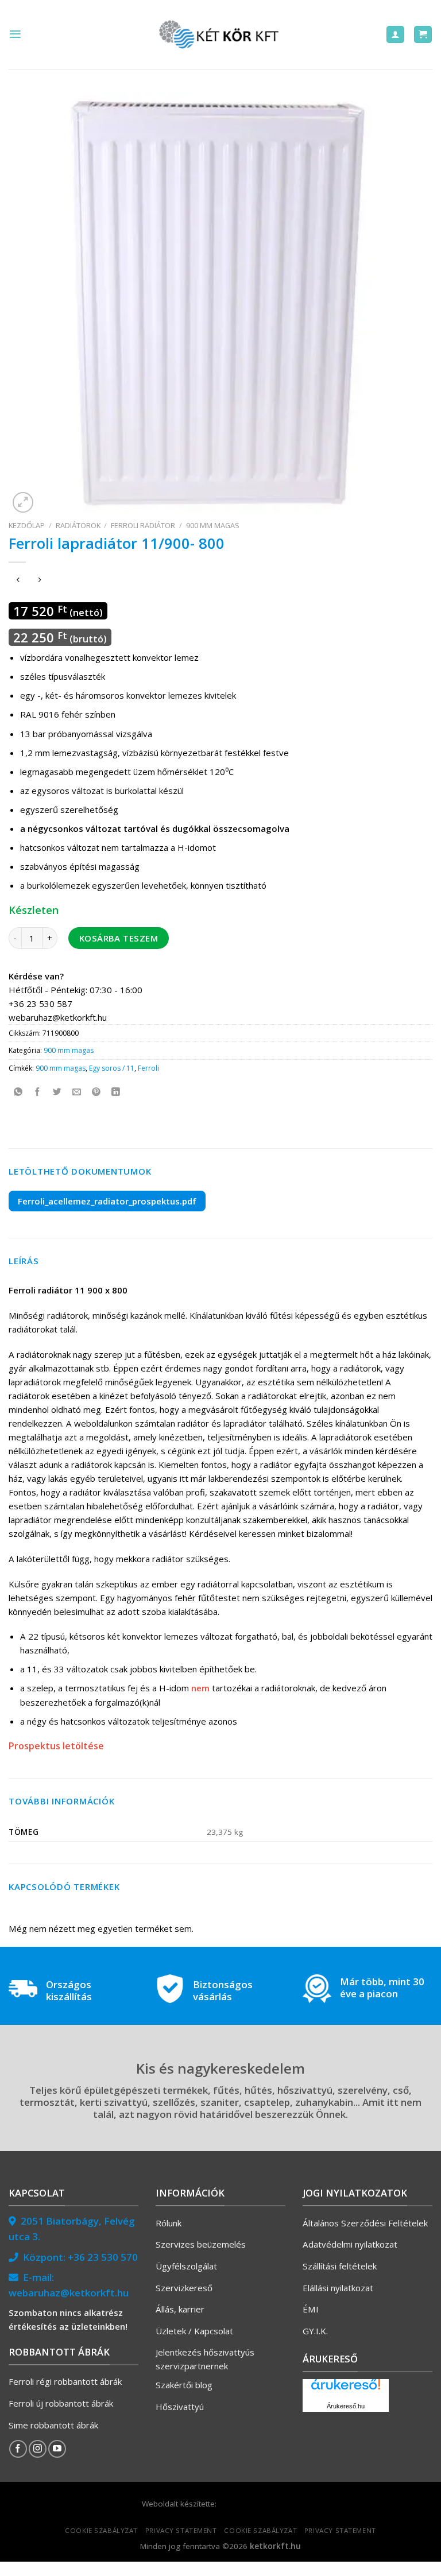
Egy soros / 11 (112, 1068)
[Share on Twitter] (57, 1092)
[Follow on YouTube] (57, 2449)
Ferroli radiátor (143, 525)
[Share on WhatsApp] (18, 1092)
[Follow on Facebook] (18, 2449)
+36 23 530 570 (103, 2257)
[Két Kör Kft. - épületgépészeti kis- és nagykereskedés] (220, 34)
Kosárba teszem (119, 938)
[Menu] (15, 34)
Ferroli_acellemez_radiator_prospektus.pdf (107, 1201)
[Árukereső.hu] (346, 2389)
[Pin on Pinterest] (96, 1092)
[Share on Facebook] (38, 1092)
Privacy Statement (181, 2530)
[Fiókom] (395, 35)
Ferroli (148, 1068)
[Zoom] (23, 502)
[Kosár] (423, 35)
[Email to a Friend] (77, 1092)
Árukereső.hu (346, 2406)
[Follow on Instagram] (38, 2449)
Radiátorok (78, 525)
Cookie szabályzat (101, 2530)
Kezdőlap (27, 525)
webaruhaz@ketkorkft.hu (69, 2293)
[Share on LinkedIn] (116, 1092)
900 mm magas (213, 525)
